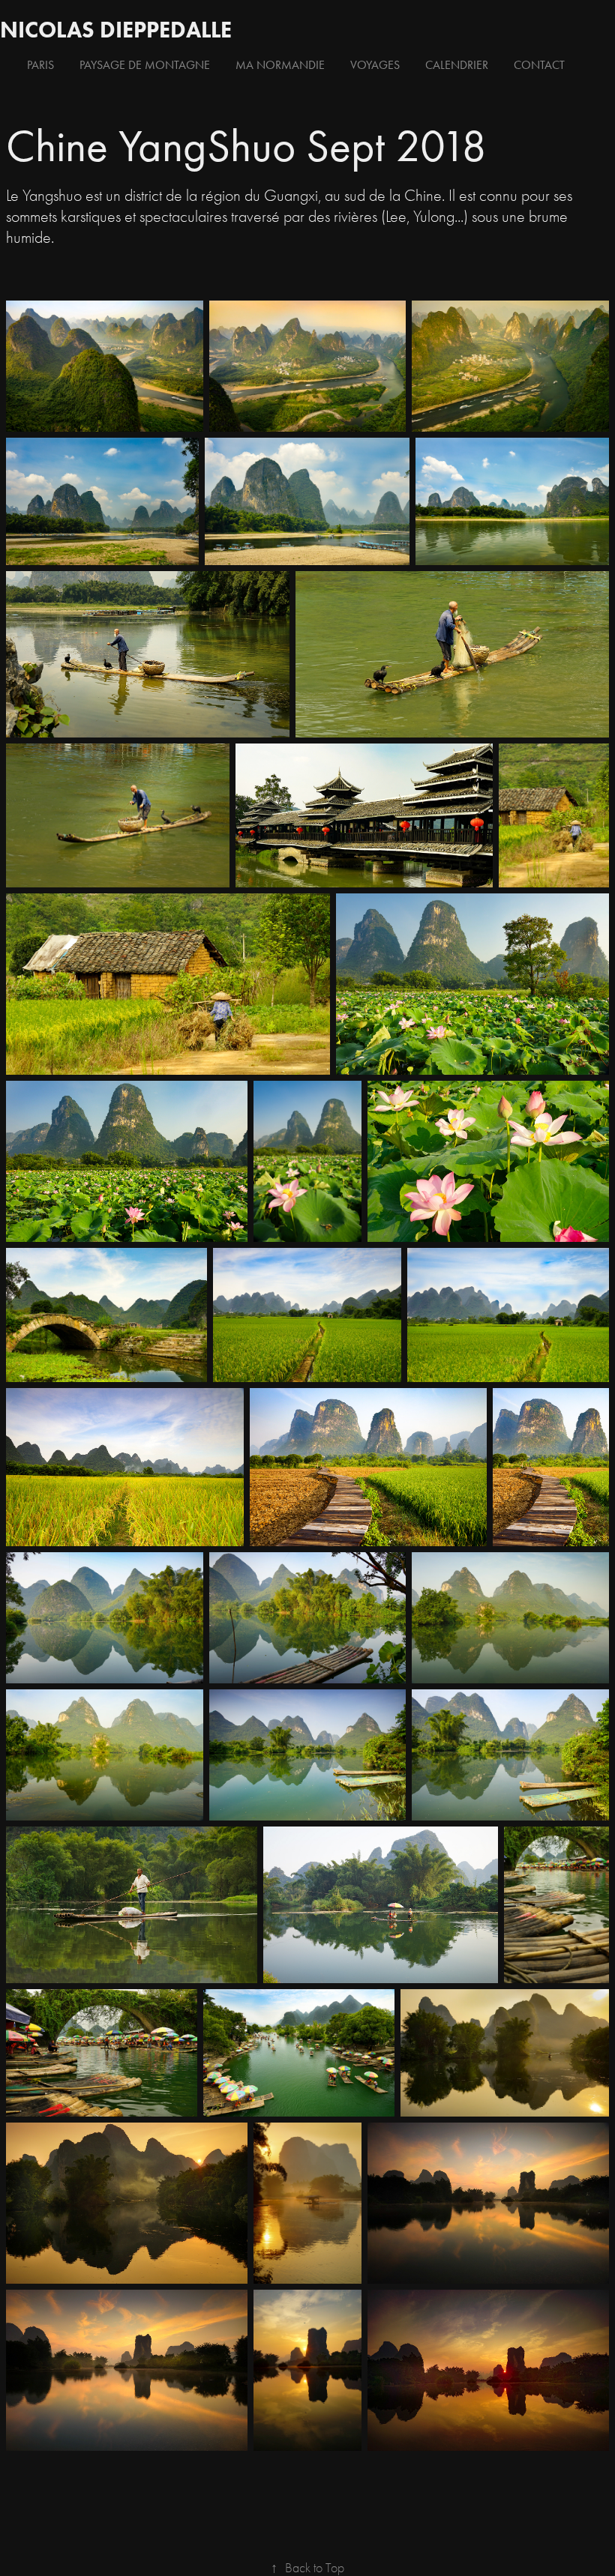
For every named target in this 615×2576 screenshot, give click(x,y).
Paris (40, 65)
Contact (539, 65)
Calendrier (457, 65)
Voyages (375, 65)
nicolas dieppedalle (116, 30)
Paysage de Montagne (145, 65)
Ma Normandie (280, 65)
